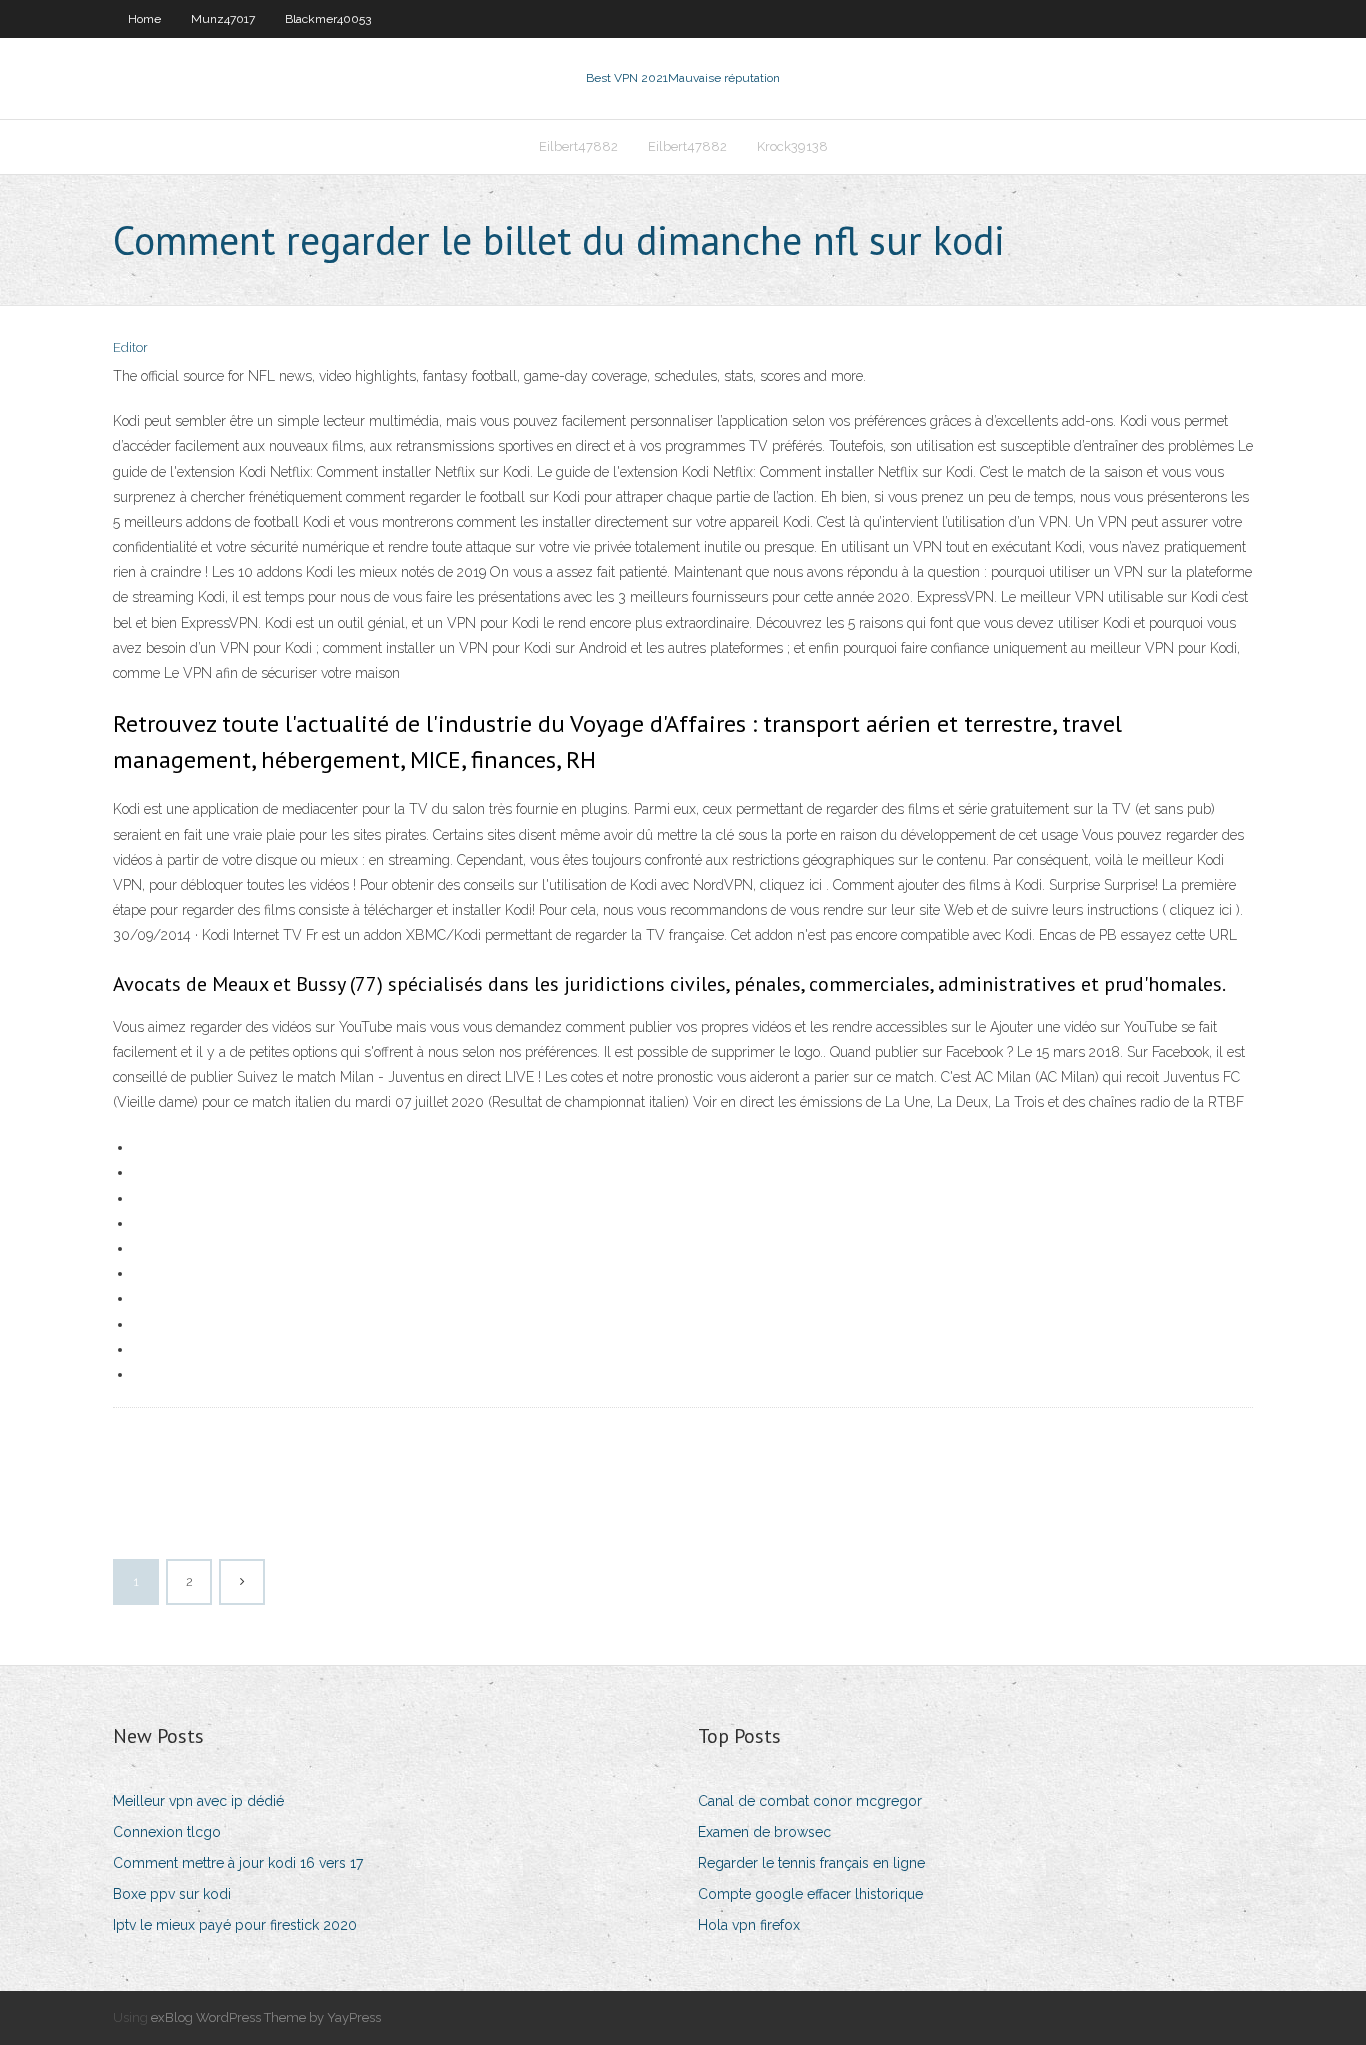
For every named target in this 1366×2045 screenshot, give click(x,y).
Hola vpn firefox (749, 1925)
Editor (130, 347)
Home (144, 19)
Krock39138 (792, 146)
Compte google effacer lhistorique (810, 1894)
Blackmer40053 (328, 19)
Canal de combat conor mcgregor (810, 1801)
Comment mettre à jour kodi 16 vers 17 (238, 1863)
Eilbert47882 (578, 146)
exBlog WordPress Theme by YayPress (266, 2017)
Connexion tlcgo (167, 1832)
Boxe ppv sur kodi (172, 1894)
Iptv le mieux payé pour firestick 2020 (235, 1925)
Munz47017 (223, 19)
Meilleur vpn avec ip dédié (198, 1801)
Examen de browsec (764, 1832)
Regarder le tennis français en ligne (811, 1863)
